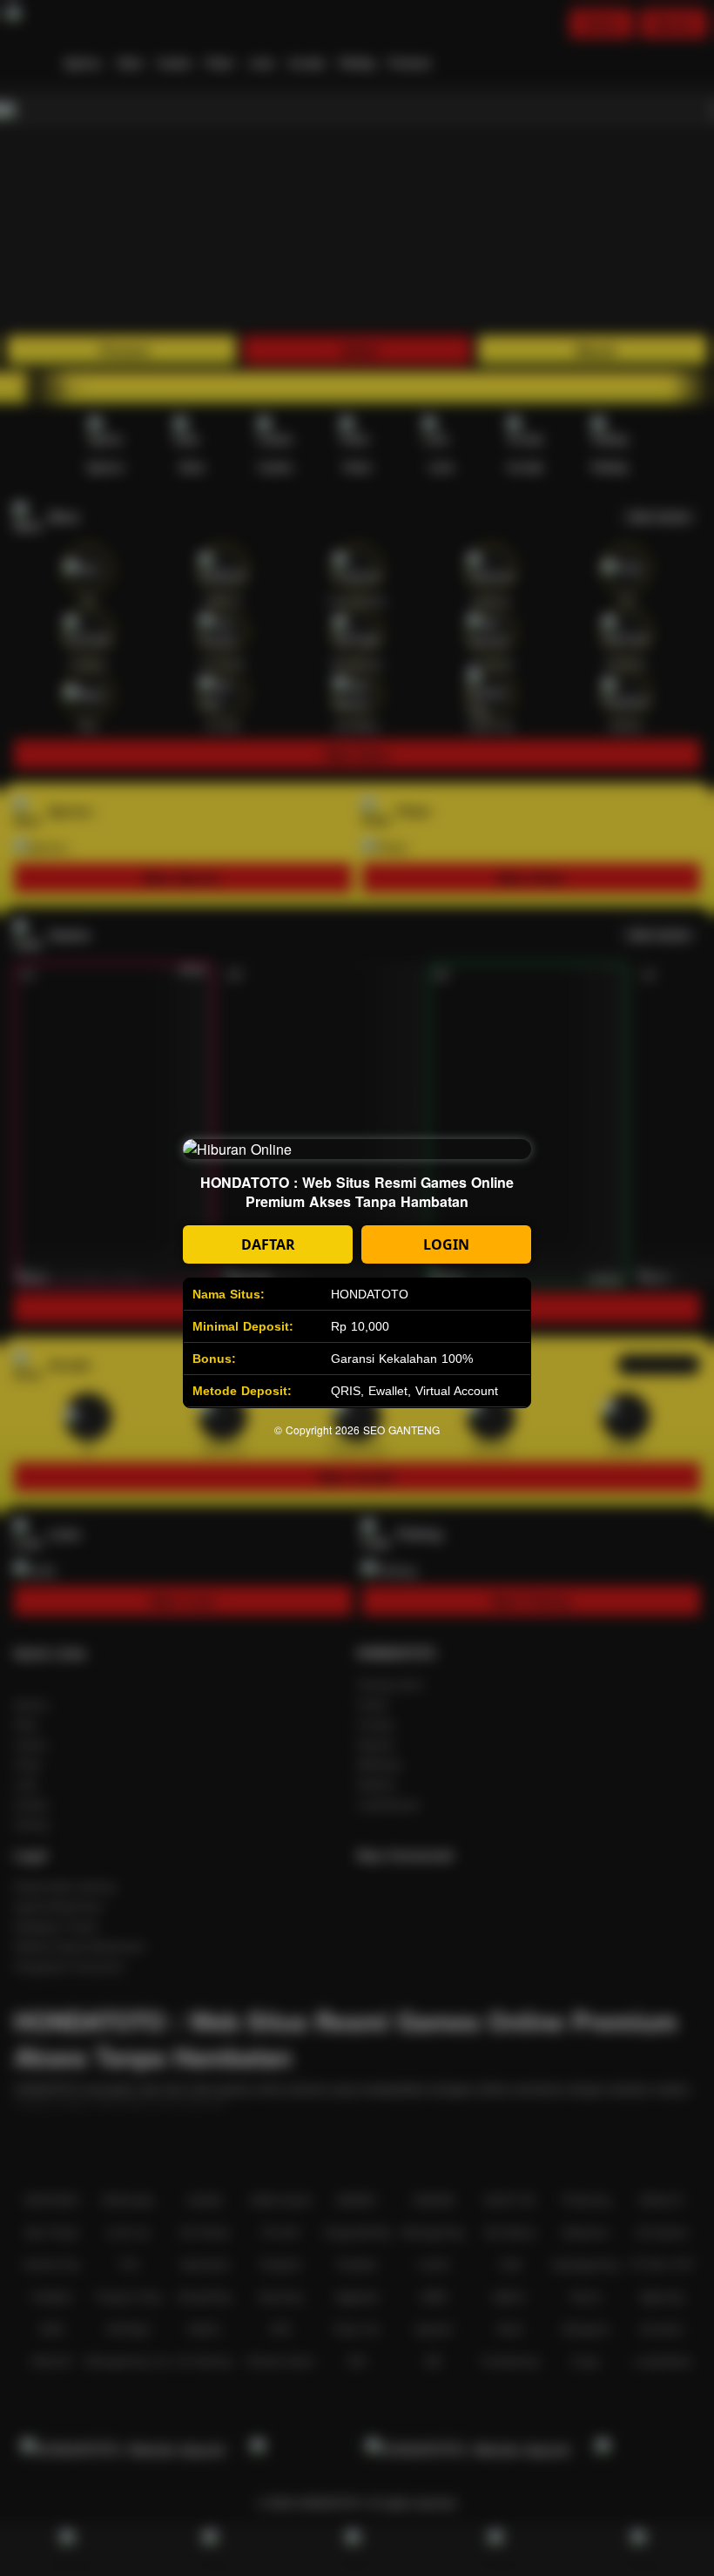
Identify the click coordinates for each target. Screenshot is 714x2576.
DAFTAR (268, 1244)
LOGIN (446, 1244)
